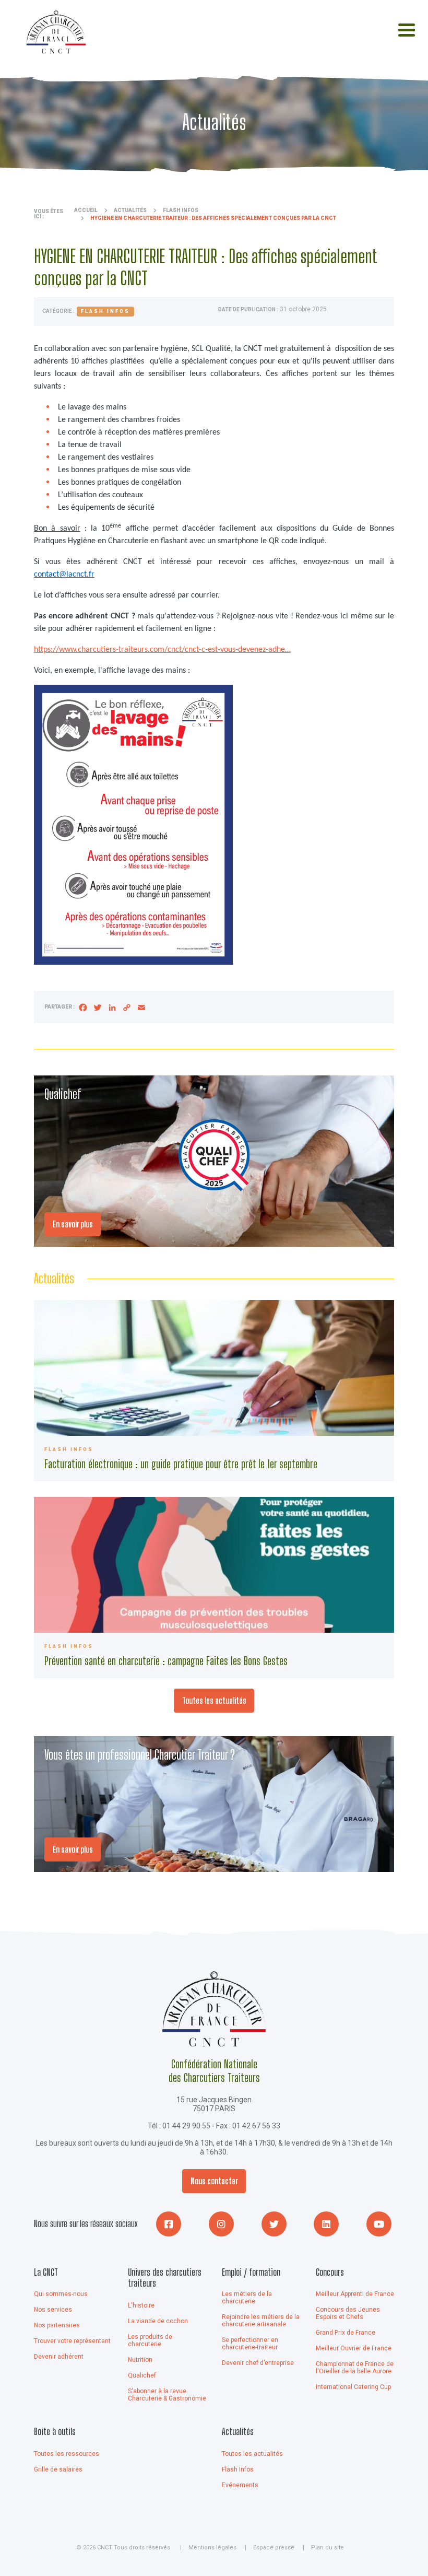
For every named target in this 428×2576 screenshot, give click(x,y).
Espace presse (274, 2548)
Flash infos (181, 210)
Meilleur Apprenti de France (355, 2294)
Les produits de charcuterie (150, 2340)
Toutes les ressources (67, 2454)
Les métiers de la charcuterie (247, 2298)
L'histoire (141, 2305)
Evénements (240, 2485)
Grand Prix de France (346, 2333)
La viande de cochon (158, 2321)
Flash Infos (238, 2469)
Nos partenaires (57, 2325)
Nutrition (140, 2360)
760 (214, 1391)
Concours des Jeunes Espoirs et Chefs (348, 2313)
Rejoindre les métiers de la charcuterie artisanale (261, 2321)
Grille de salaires (58, 2469)
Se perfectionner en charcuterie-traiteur (250, 2344)
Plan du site (328, 2548)
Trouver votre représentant (72, 2341)
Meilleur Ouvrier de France (354, 2348)
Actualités (130, 210)
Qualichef (142, 2375)
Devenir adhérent (59, 2357)
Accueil (86, 210)
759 (214, 1588)
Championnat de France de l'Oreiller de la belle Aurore (355, 2368)
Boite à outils (55, 2431)
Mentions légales (212, 2548)
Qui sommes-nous (61, 2294)
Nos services (53, 2310)
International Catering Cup (353, 2387)
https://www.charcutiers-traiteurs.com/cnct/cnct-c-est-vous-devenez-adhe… (162, 650)
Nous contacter (214, 2181)
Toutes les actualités (214, 1700)
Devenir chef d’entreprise (258, 2363)
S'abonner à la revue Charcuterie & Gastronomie (167, 2395)
